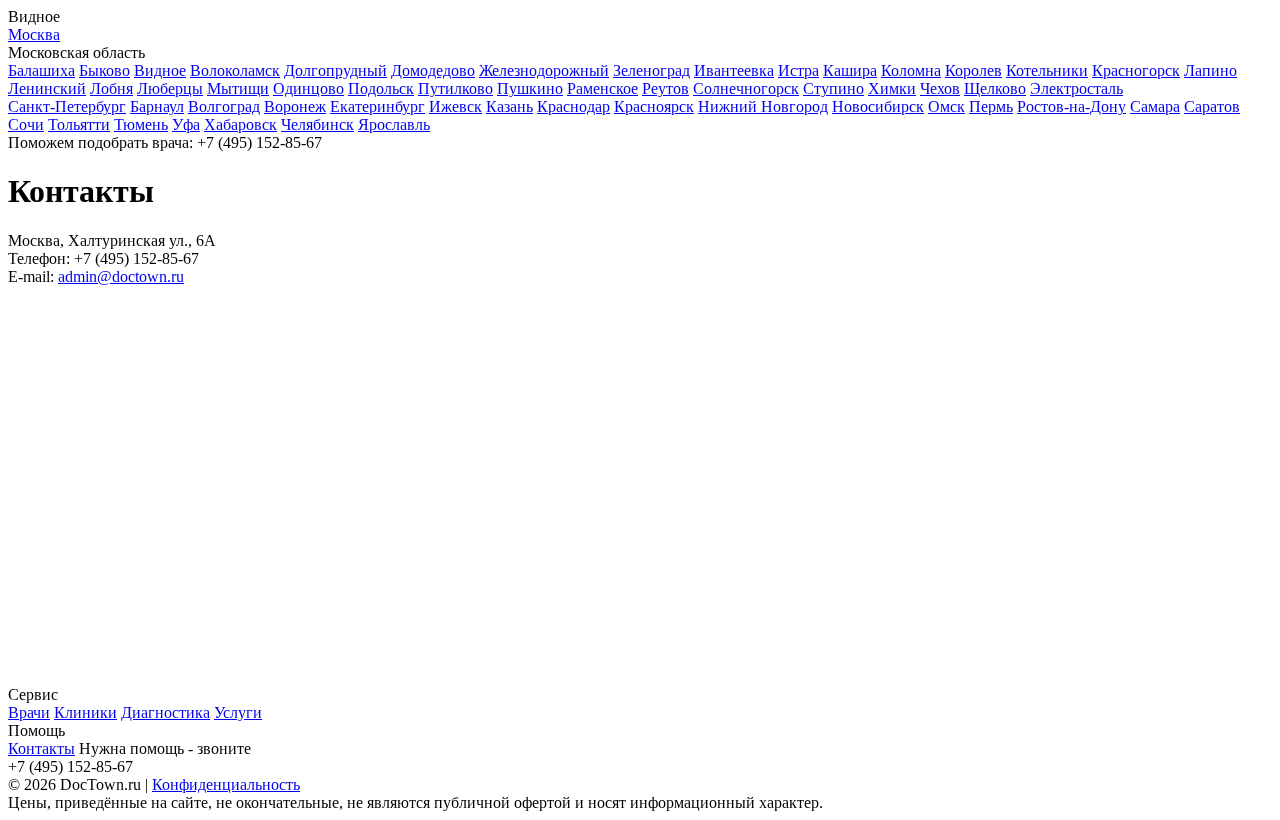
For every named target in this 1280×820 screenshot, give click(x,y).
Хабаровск (240, 124)
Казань (509, 106)
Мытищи (238, 88)
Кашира (850, 70)
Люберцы (170, 88)
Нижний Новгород (763, 106)
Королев (973, 70)
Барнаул (157, 106)
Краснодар (573, 106)
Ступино (833, 88)
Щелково (995, 88)
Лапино (1210, 70)
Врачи (29, 712)
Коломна (911, 70)
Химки (892, 88)
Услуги (238, 712)
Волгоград (224, 106)
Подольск (381, 88)
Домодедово (433, 70)
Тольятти (79, 124)
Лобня (111, 88)
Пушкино (530, 88)
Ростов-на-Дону (1071, 106)
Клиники (85, 712)
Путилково (455, 88)
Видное (160, 70)
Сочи (26, 124)
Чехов (940, 88)
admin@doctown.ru (121, 276)
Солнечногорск (746, 88)
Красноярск (654, 106)
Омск (946, 106)
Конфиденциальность (226, 784)
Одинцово (308, 88)
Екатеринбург (377, 106)
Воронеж (295, 106)
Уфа (186, 124)
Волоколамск (235, 70)
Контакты (41, 748)
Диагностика (165, 712)
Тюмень (141, 124)
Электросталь (1076, 88)
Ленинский (47, 88)
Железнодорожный (544, 70)
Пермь (991, 106)
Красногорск (1136, 70)
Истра (798, 70)
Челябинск (317, 124)
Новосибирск (878, 106)
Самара (1155, 106)
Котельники (1047, 70)
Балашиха (41, 70)
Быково (104, 70)
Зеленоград (651, 70)
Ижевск (455, 106)
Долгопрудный (335, 70)
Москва (34, 34)
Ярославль (394, 124)
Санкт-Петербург (67, 106)
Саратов (1212, 106)
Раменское (602, 88)
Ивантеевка (734, 70)
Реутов (665, 88)
